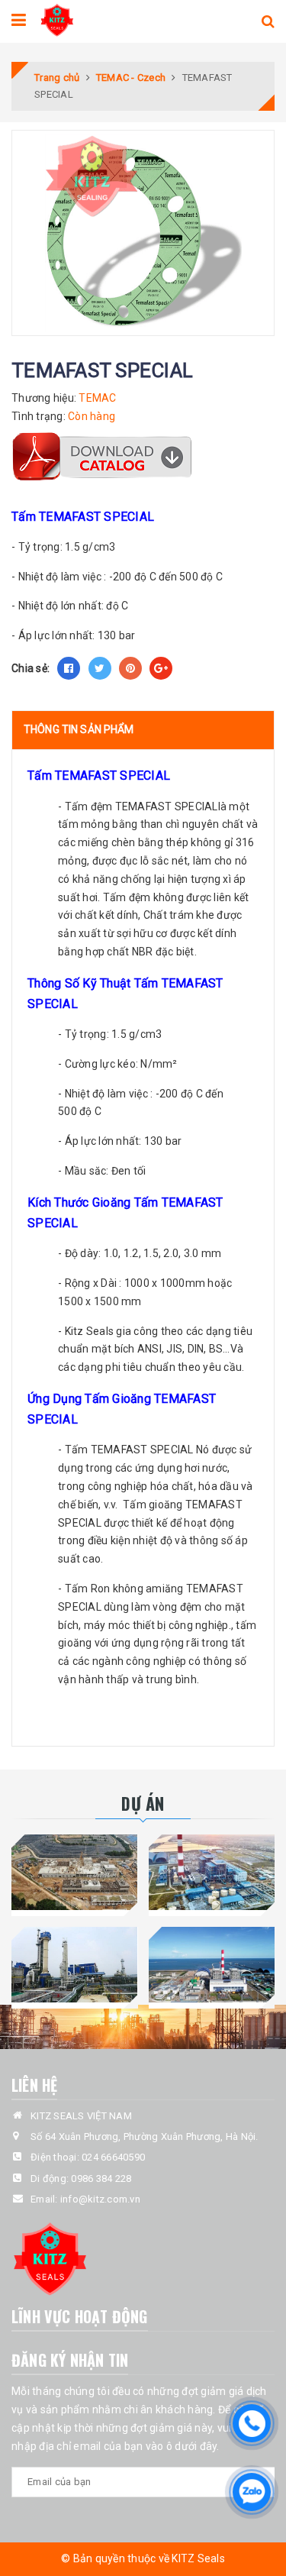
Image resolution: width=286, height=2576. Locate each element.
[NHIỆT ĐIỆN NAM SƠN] (75, 1872)
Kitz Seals (90, 1331)
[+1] (161, 668)
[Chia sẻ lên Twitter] (100, 668)
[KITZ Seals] (57, 18)
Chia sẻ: (31, 668)
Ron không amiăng (137, 1589)
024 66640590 (113, 2157)
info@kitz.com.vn (100, 2199)
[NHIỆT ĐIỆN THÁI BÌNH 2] (212, 1872)
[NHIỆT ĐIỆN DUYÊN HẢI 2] (212, 1965)
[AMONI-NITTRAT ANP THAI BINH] (75, 1965)
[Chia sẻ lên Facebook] (69, 668)
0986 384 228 (101, 2178)
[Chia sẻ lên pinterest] (130, 668)
